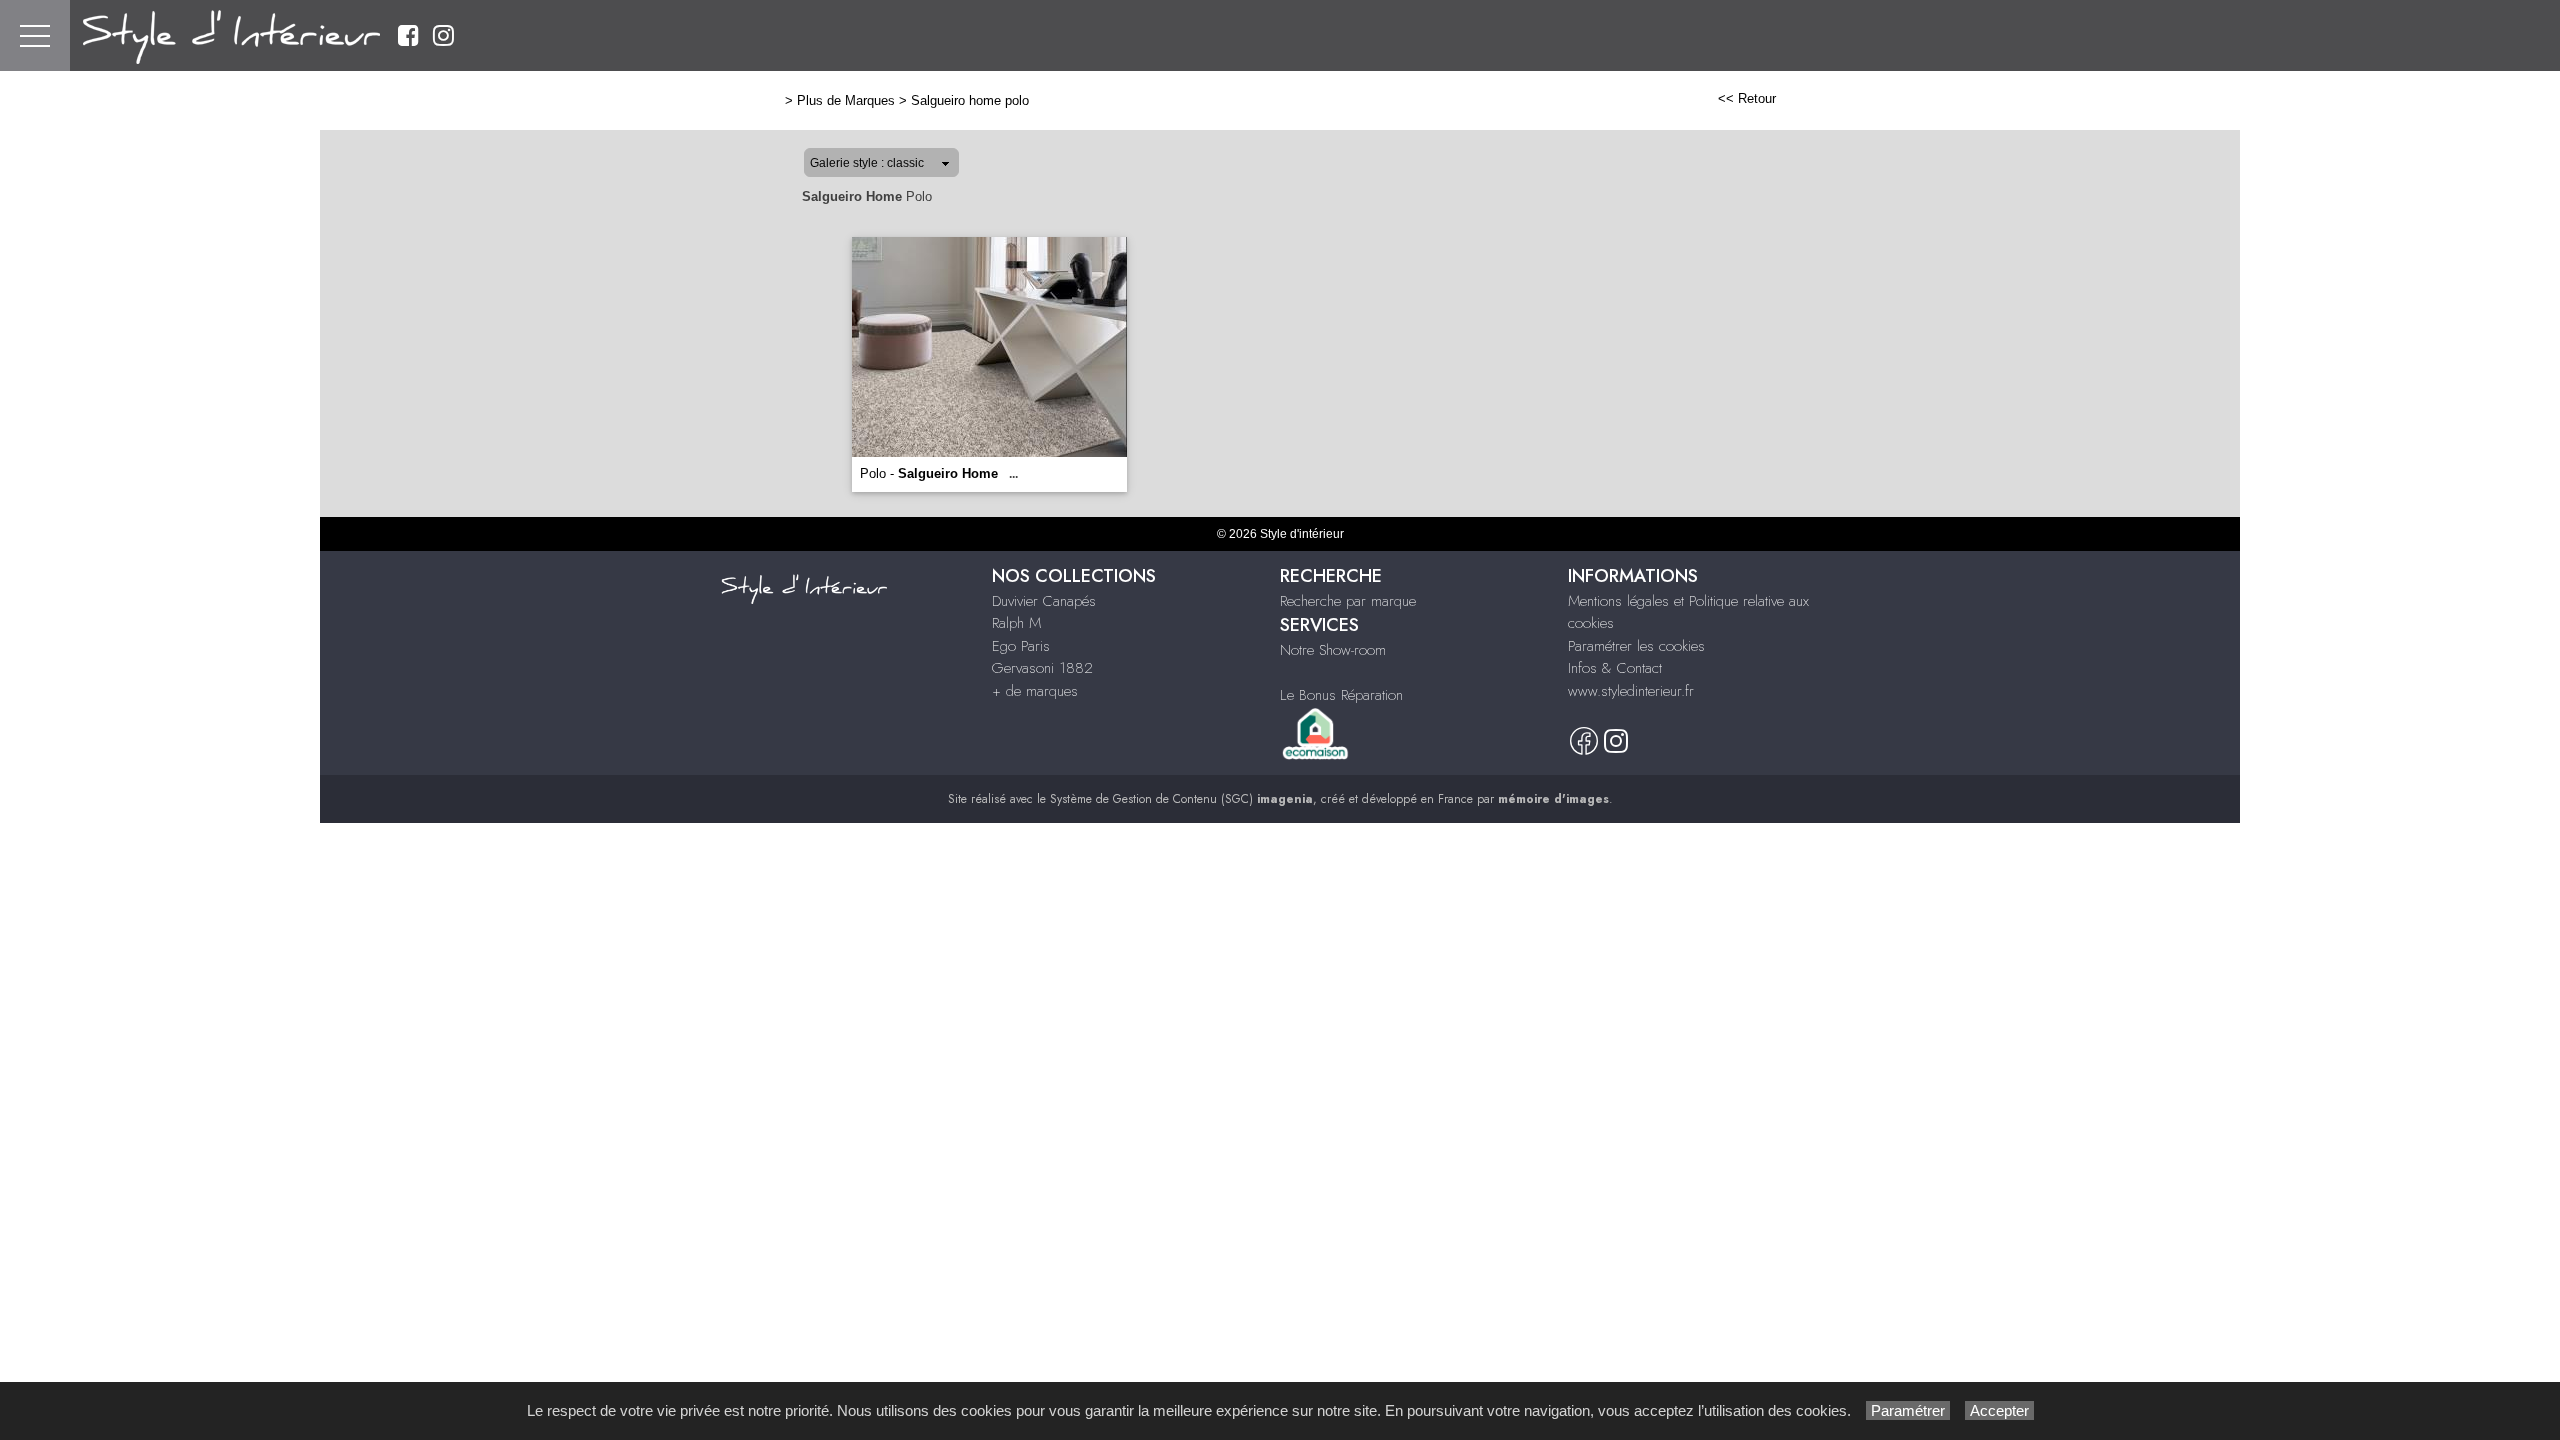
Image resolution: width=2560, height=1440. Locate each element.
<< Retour (1747, 98)
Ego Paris (1021, 646)
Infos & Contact (1615, 668)
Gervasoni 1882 (1042, 668)
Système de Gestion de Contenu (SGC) (1181, 799)
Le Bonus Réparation (1341, 695)
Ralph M (1016, 623)
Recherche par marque (1348, 601)
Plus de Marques (846, 100)
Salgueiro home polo (970, 100)
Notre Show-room (1333, 650)
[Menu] (35, 35)
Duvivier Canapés (1044, 601)
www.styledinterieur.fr (1631, 691)
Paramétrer (1908, 1410)
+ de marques (1035, 691)
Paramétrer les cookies (1636, 646)
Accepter (1999, 1410)
